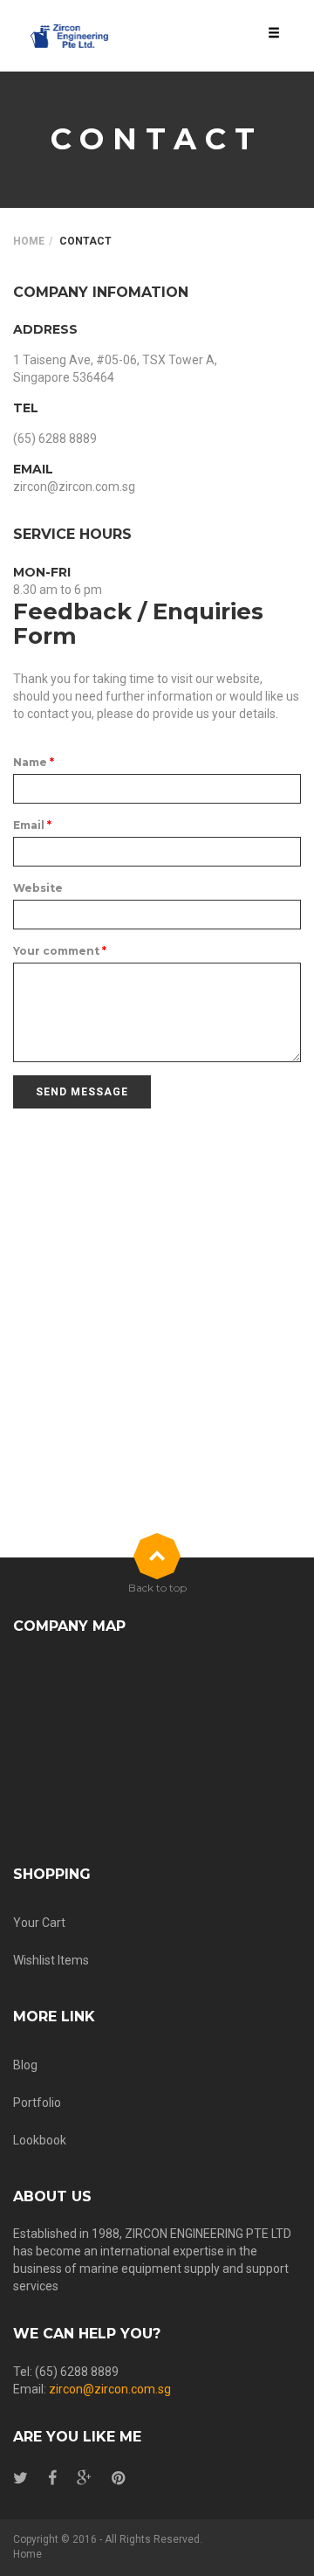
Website (38, 888)
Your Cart (39, 1923)
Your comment (60, 951)
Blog (25, 2065)
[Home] (70, 36)
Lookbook (40, 2140)
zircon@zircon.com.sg (110, 2389)
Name (34, 762)
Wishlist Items (51, 1960)
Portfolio (37, 2103)
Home (29, 241)
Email (32, 825)
